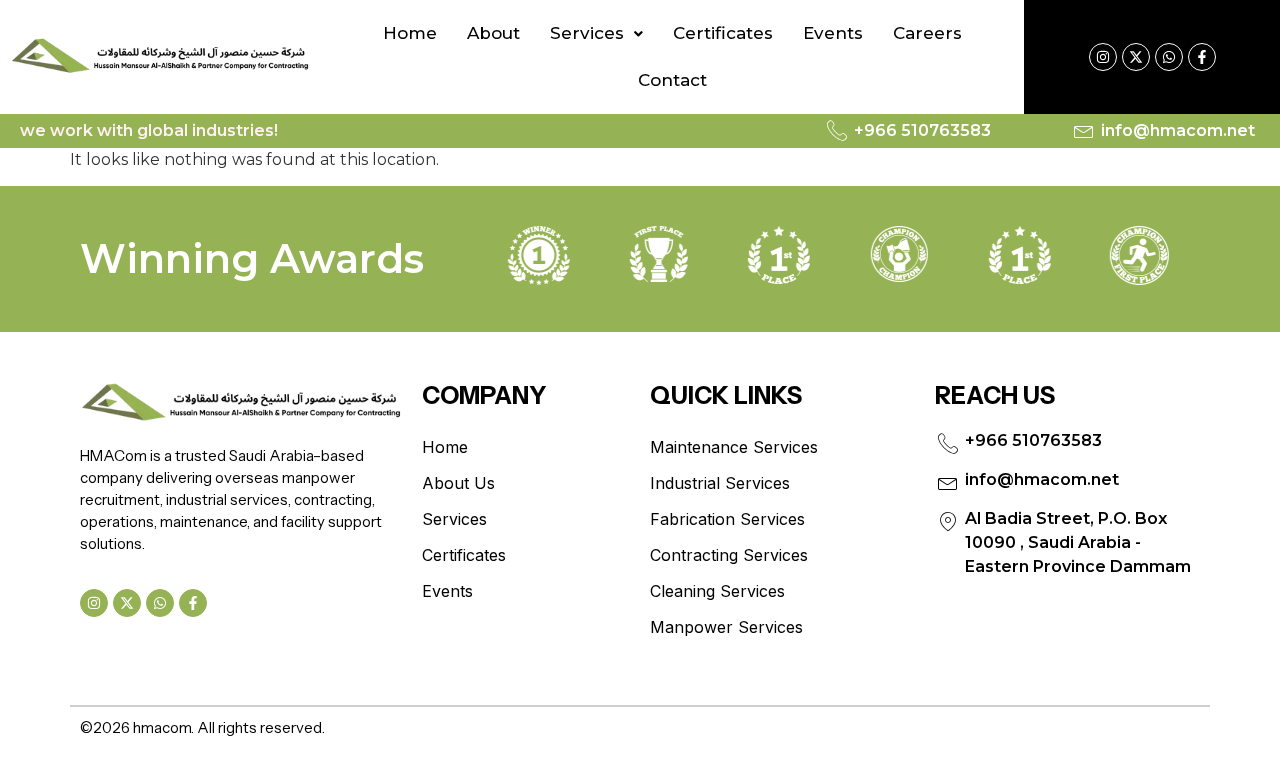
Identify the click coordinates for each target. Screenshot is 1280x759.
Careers (927, 33)
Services (587, 33)
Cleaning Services (717, 591)
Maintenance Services (734, 447)
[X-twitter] (1136, 57)
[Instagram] (1103, 57)
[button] (596, 33)
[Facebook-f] (1202, 57)
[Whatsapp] (1169, 57)
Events (833, 33)
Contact (672, 80)
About (493, 33)
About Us (458, 483)
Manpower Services (726, 627)
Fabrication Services (727, 519)
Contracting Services (729, 555)
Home (410, 33)
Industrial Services (720, 483)
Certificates (723, 33)
